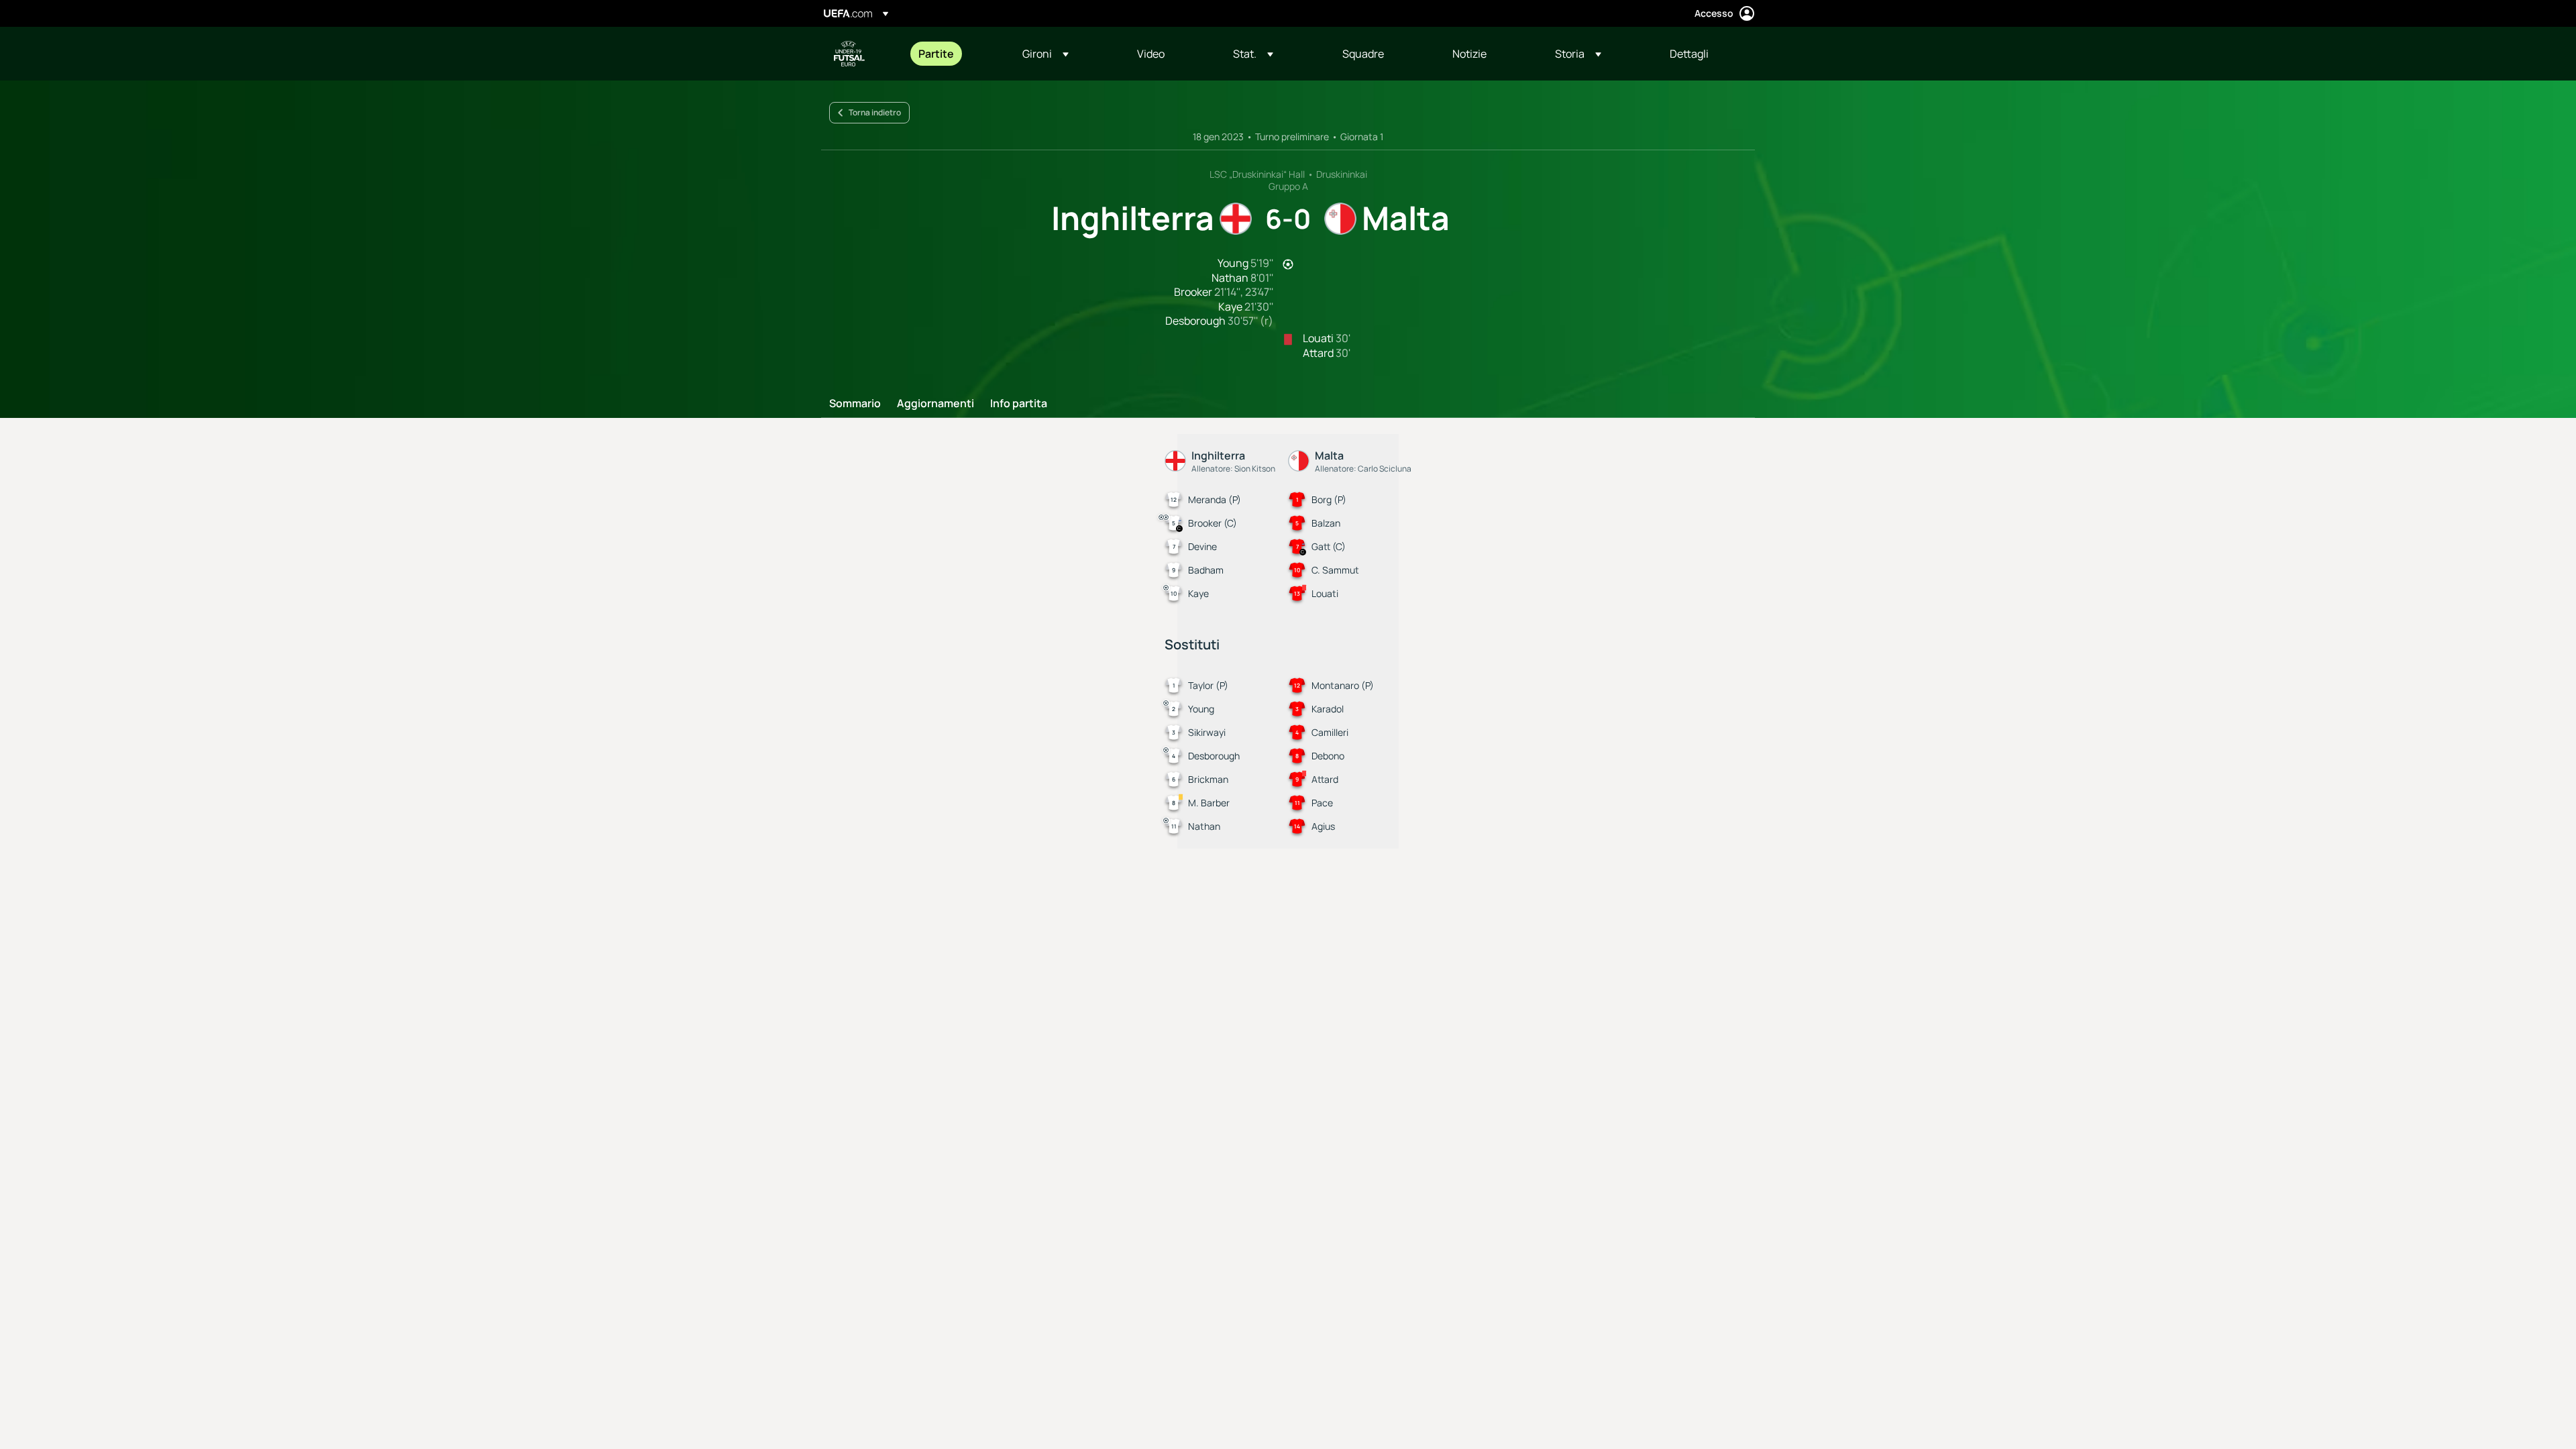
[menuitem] (954, 54)
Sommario (855, 404)
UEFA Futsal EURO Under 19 (849, 54)
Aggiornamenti (935, 404)
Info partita (1019, 404)
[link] (936, 54)
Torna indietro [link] (875, 112)
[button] (1045, 54)
